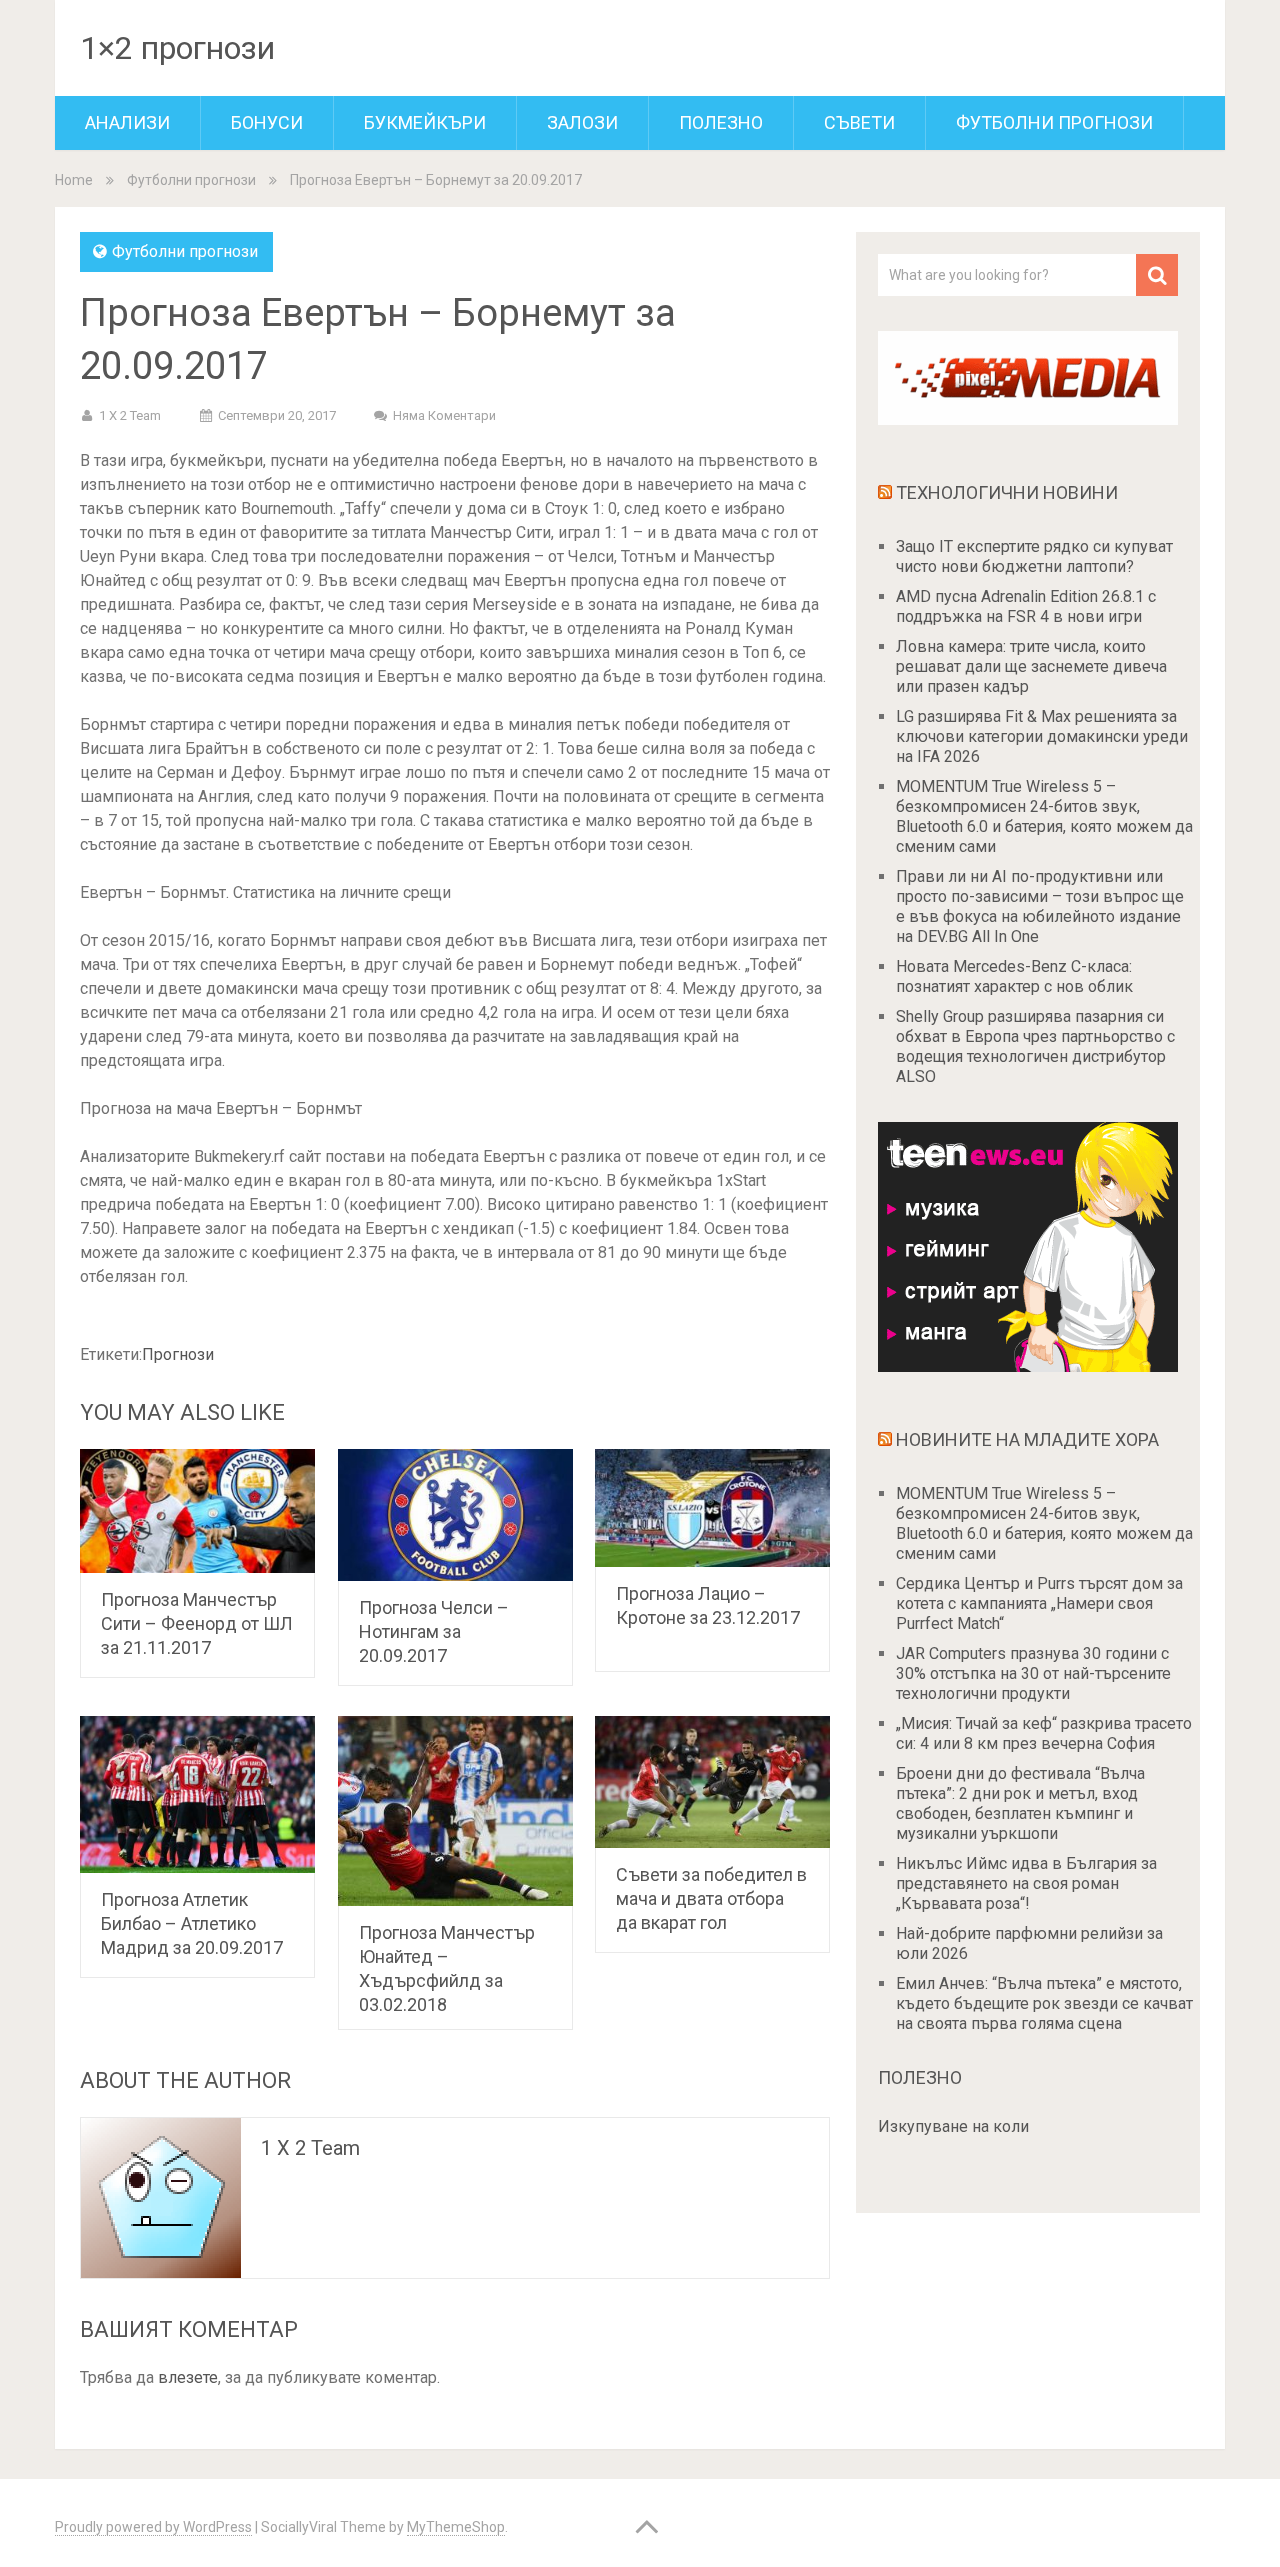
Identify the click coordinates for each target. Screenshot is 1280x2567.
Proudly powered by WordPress (153, 2527)
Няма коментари (444, 415)
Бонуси (267, 122)
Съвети (859, 122)
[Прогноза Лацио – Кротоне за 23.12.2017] (712, 1508)
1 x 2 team (130, 415)
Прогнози (178, 1354)
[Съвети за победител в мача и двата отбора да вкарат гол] (712, 1782)
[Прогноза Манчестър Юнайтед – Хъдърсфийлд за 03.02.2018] (455, 1811)
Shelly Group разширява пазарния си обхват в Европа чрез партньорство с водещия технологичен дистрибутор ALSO (1035, 1046)
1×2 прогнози (177, 48)
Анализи (127, 122)
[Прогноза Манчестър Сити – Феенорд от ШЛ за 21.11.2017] (197, 1511)
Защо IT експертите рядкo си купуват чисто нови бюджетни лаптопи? (1034, 556)
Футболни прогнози (1054, 122)
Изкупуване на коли (953, 2126)
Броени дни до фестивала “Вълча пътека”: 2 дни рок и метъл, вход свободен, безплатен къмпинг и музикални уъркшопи (1020, 1803)
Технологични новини (1007, 492)
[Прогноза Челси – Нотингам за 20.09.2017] (455, 1515)
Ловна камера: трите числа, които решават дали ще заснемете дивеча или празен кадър (1031, 666)
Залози (582, 122)
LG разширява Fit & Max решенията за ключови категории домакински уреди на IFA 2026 (1042, 736)
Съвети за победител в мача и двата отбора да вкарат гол (711, 1898)
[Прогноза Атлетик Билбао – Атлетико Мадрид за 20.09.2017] (197, 1794)
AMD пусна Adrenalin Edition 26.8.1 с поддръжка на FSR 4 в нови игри (1026, 606)
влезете (188, 2377)
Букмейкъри (425, 122)
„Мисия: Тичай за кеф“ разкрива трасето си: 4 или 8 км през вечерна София (1044, 1733)
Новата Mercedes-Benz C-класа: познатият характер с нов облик (1014, 976)
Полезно (721, 122)
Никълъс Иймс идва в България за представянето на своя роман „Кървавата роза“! (1026, 1883)
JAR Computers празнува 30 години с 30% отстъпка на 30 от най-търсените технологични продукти (1033, 1673)
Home (74, 180)
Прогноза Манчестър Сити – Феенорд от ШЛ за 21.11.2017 (197, 1623)
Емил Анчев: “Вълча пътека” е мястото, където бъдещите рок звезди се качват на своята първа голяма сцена (1044, 2003)
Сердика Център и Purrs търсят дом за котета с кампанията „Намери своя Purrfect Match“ (1039, 1603)
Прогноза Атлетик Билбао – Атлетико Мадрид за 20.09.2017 (192, 1923)
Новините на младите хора (1027, 1439)
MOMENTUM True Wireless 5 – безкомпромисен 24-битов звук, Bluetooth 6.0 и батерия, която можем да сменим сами (1044, 816)
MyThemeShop (456, 2527)
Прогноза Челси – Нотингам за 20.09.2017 (434, 1631)
